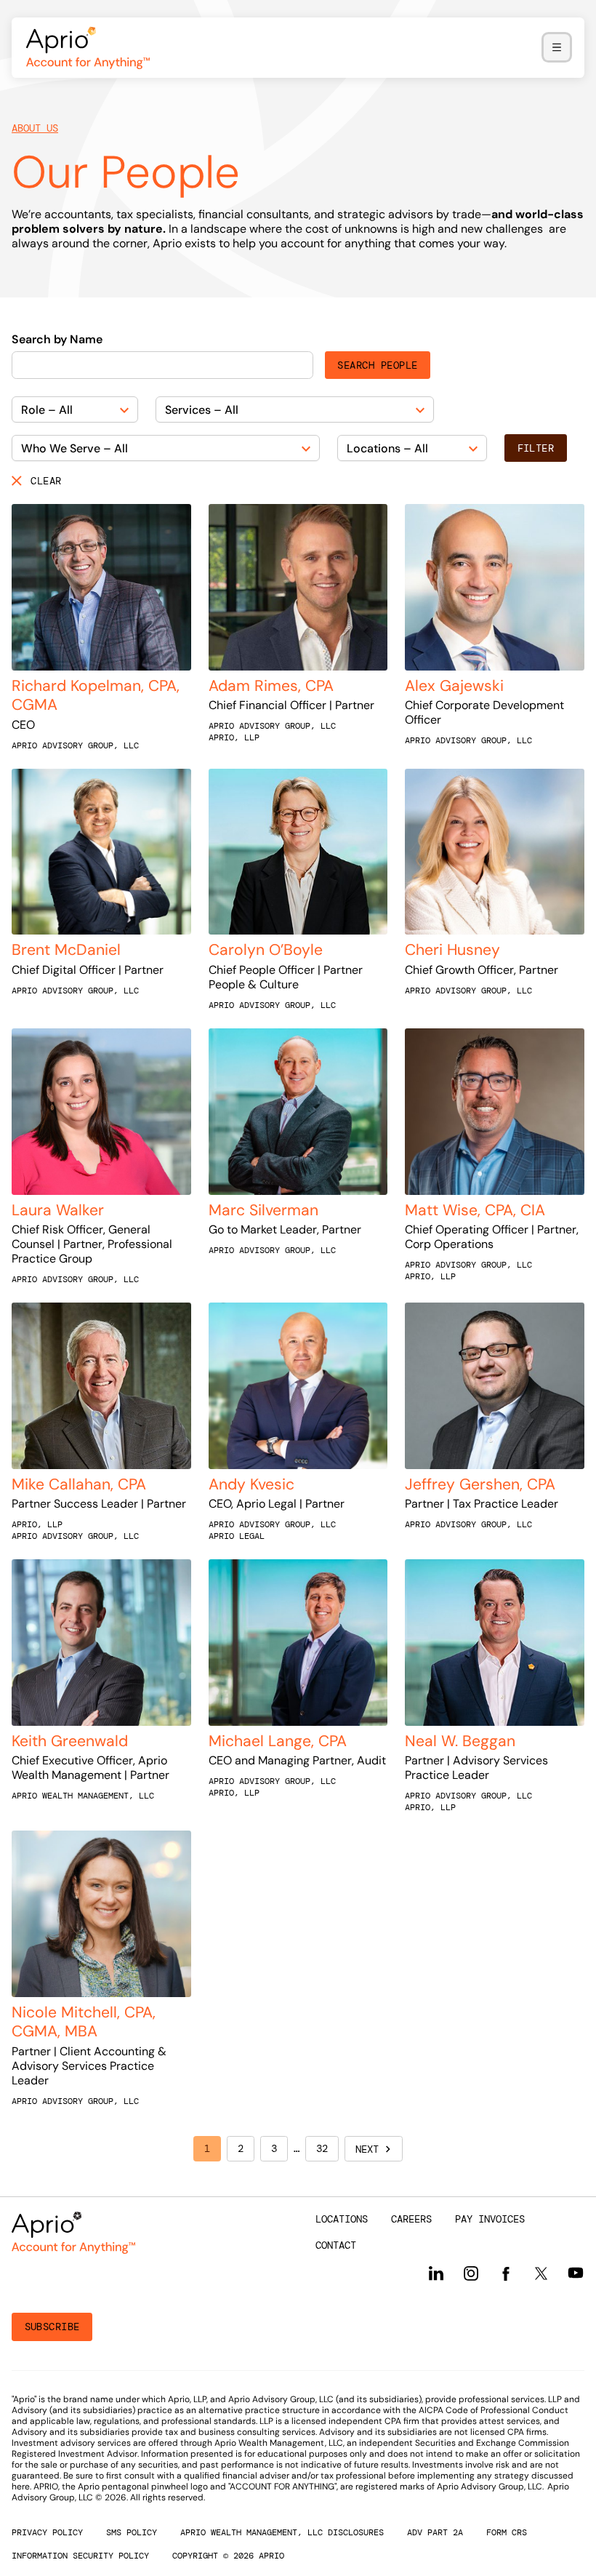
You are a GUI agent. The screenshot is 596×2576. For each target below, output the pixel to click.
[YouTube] (576, 2273)
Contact (336, 2245)
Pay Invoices (490, 2219)
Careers (411, 2219)
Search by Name (57, 340)
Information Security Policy (80, 2556)
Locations (342, 2219)
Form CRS (507, 2532)
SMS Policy (132, 2532)
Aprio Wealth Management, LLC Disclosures (282, 2532)
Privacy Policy (47, 2532)
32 (322, 2148)
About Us (35, 128)
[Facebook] (506, 2274)
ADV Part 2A (435, 2532)
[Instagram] (471, 2273)
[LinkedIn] (436, 2273)
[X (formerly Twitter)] (541, 2273)
